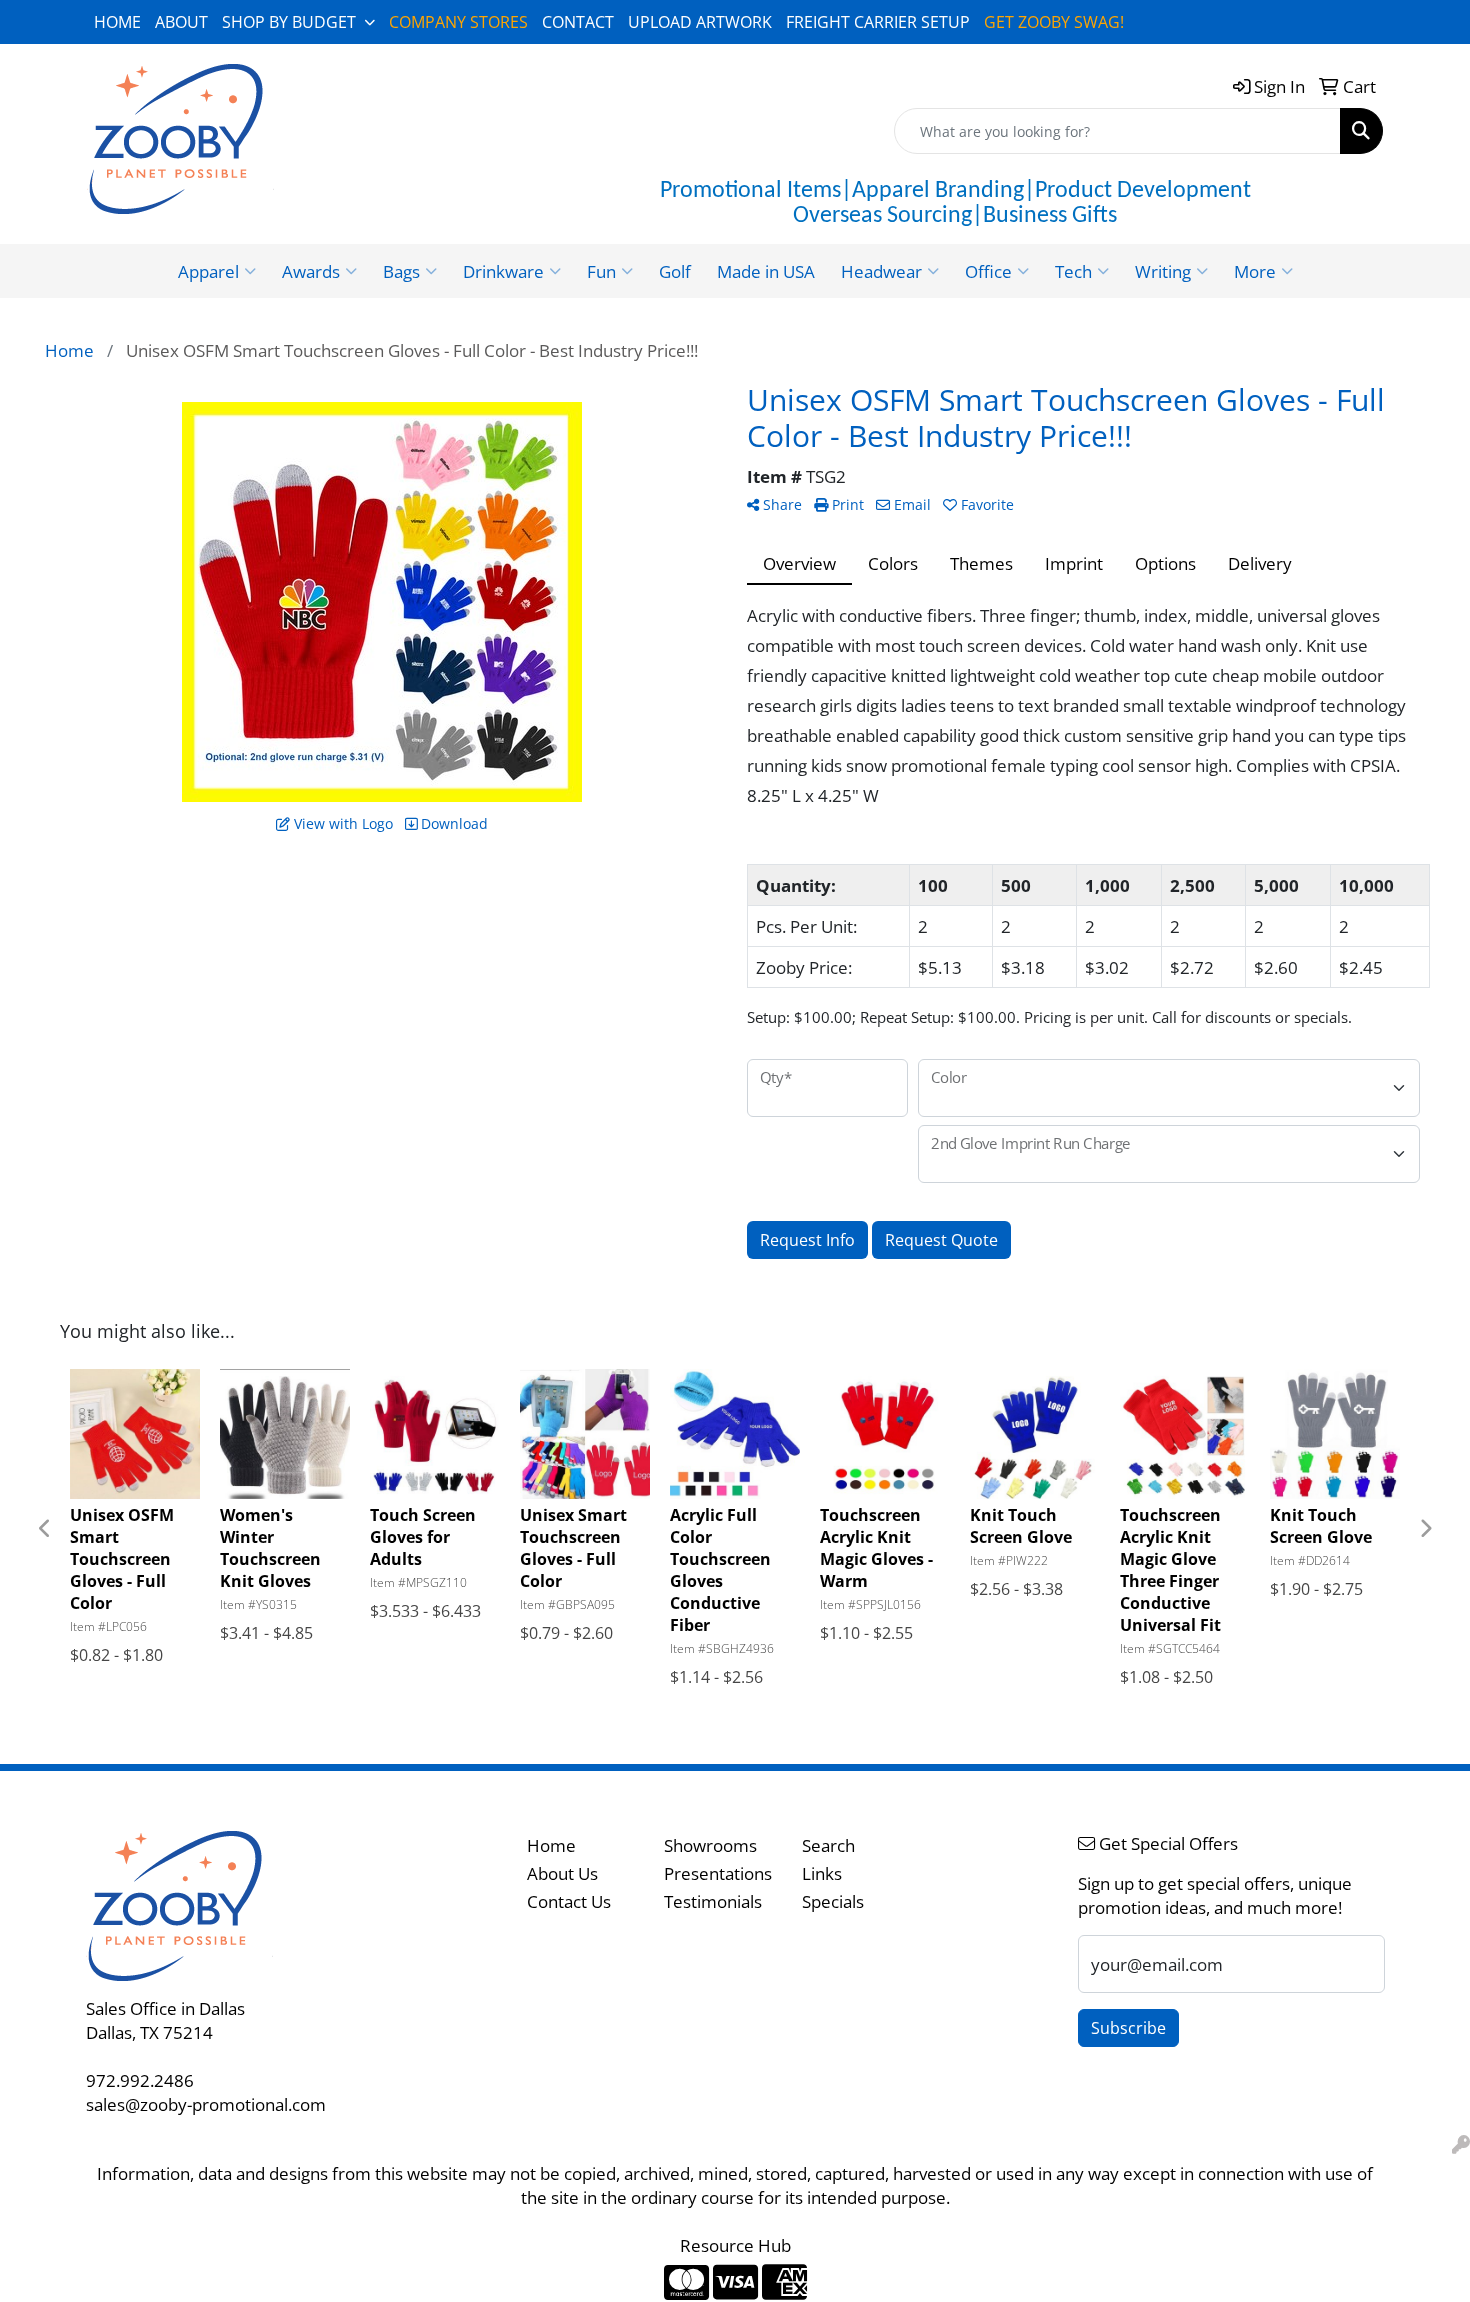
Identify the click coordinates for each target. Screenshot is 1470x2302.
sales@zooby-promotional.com (206, 2104)
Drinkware (503, 271)
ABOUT (181, 22)
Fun (601, 271)
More (1255, 271)
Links (822, 1873)
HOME (117, 22)
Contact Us (569, 1901)
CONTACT (578, 22)
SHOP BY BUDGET (289, 22)
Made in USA (766, 271)
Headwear (881, 271)
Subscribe (1128, 2028)
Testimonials (713, 1901)
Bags (401, 271)
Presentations (718, 1873)
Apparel (208, 271)
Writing (1163, 271)
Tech (1073, 271)
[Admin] (1461, 2144)
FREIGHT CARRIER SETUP (878, 22)
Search (828, 1845)
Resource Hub (735, 2245)
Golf (675, 271)
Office (988, 271)
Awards (311, 271)
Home (551, 1845)
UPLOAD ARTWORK (700, 22)
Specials (833, 1901)
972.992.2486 (140, 2080)
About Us (562, 1873)
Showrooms (710, 1845)
